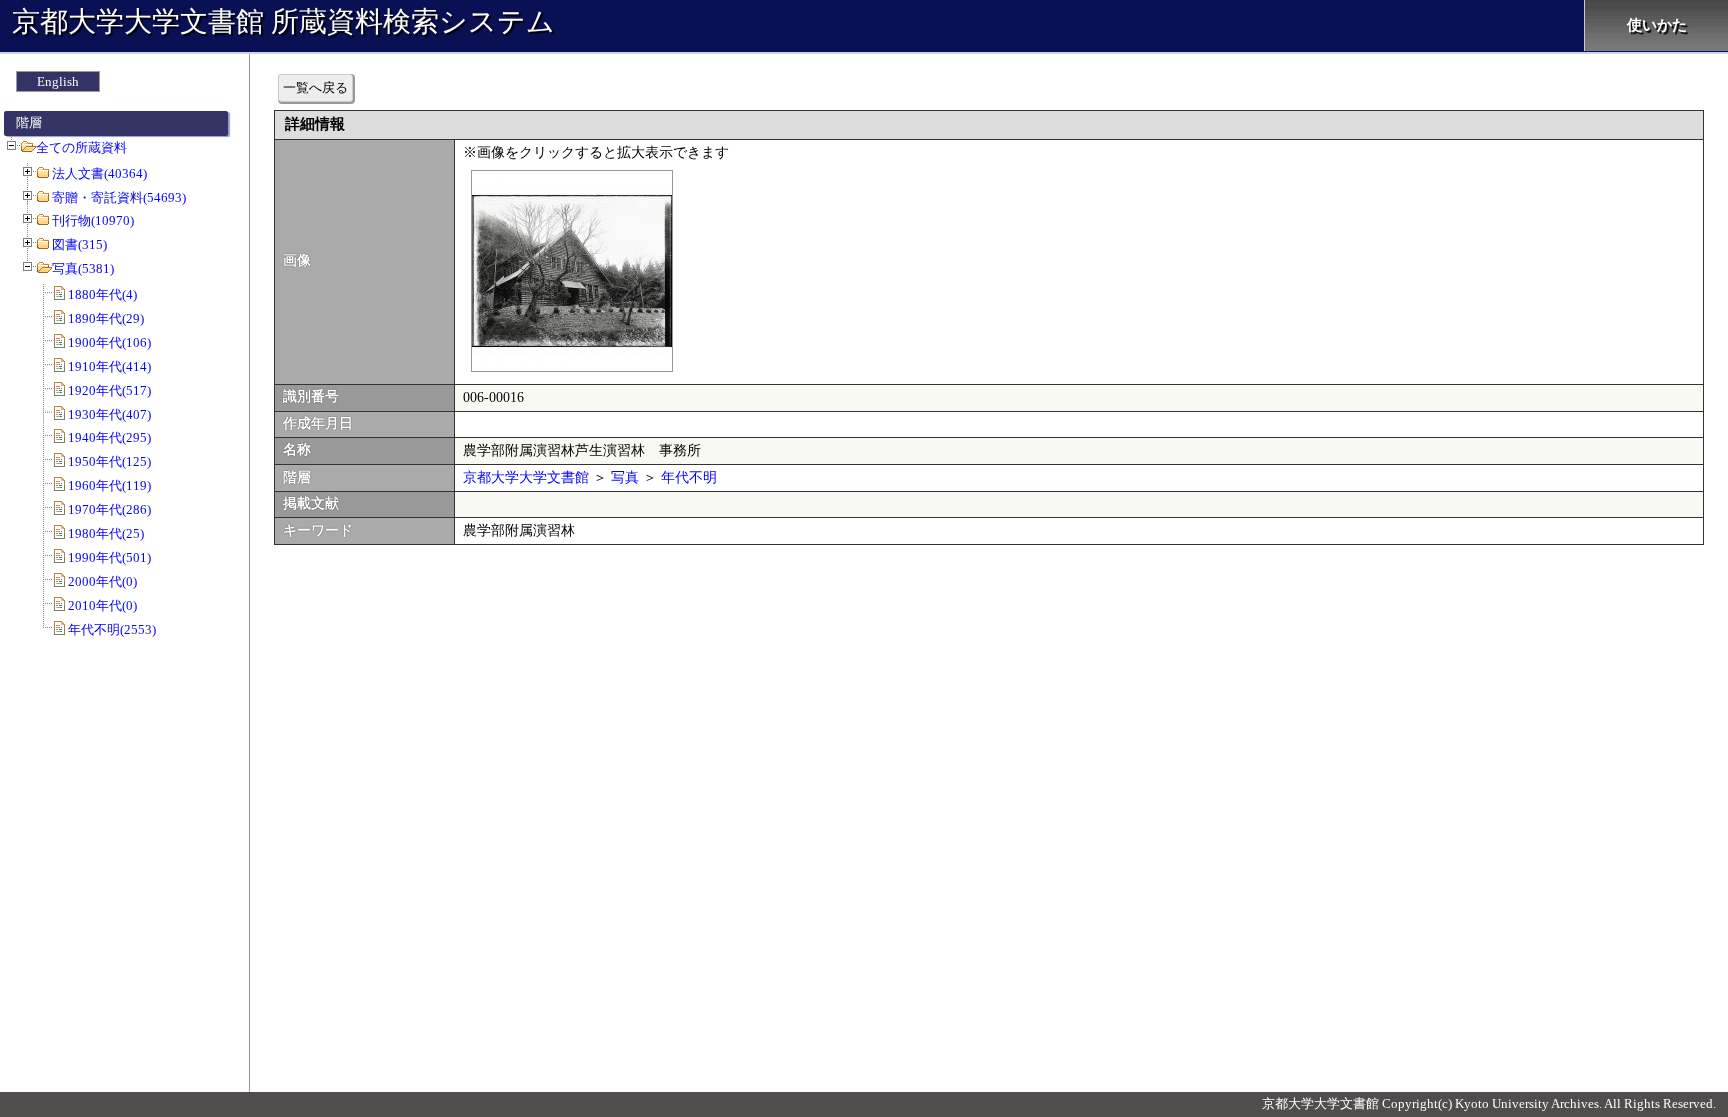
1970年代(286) (109, 509)
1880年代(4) (102, 294)
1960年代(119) (109, 485)
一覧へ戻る (315, 87)
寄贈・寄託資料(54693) (119, 197)
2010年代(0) (102, 605)
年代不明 (689, 477)
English (58, 81)
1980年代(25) (106, 533)
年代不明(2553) (112, 629)
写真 (625, 477)
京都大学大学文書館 (526, 477)
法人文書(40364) (99, 173)
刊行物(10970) (93, 220)
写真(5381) (83, 268)
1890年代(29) (106, 318)
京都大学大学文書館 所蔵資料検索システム (283, 21)
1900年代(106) (109, 342)
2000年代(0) (102, 581)
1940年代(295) (109, 437)
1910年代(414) (109, 366)
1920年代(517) (109, 390)
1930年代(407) (109, 414)
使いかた (1657, 25)
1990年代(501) (109, 557)
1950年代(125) (109, 461)
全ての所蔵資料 (81, 147)
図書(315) (79, 244)
